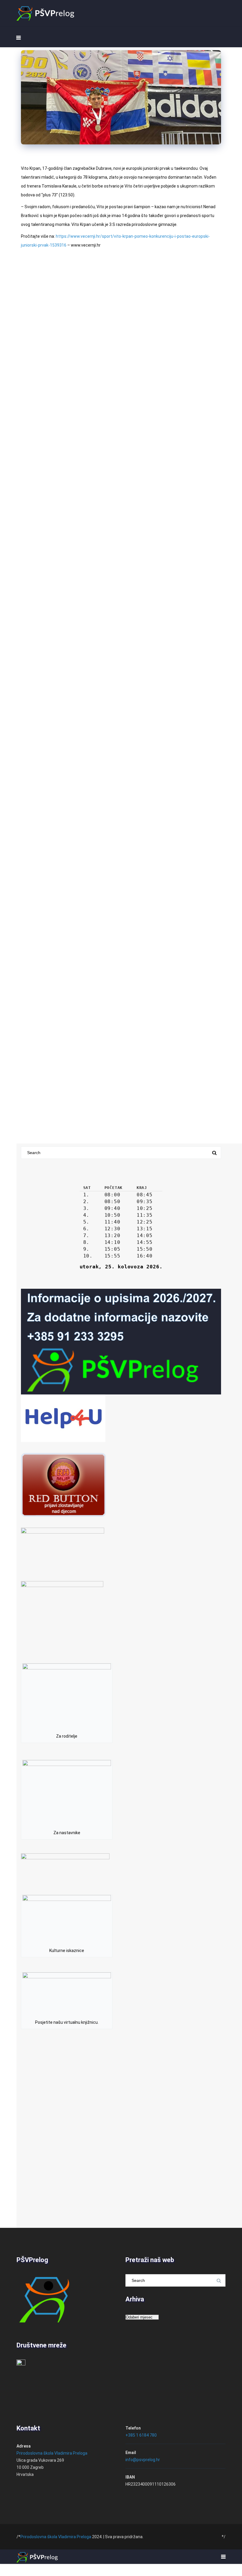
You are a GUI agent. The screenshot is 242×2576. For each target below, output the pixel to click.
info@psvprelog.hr (143, 2460)
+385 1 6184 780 (141, 2435)
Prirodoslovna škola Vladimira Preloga (52, 2453)
